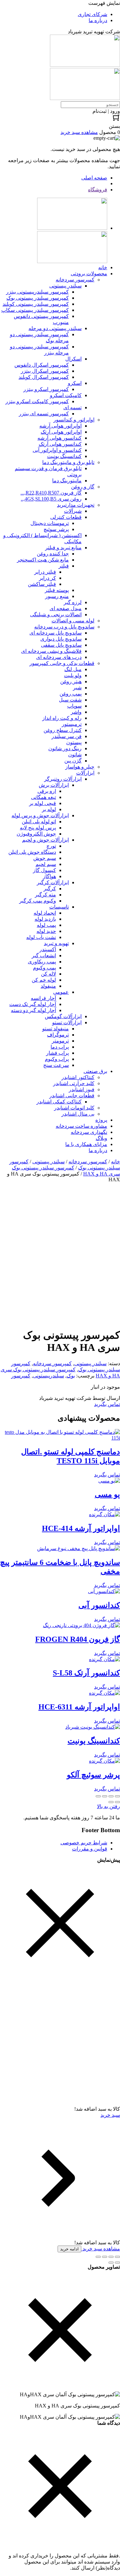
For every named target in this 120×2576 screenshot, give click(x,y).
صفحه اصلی (94, 178)
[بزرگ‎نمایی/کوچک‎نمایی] (117, 1796)
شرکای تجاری (92, 14)
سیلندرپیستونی (48, 1376)
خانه (116, 1162)
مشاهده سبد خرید (101, 2249)
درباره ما (98, 20)
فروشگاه (98, 190)
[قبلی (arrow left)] (117, 1802)
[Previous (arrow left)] (117, 2263)
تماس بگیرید (107, 1404)
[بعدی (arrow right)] (111, 1802)
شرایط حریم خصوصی (84, 1843)
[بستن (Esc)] (98, 1796)
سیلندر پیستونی (48, 1162)
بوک (71, 1376)
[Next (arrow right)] (111, 2263)
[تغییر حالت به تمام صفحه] (111, 1796)
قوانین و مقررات (90, 1849)
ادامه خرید (69, 2249)
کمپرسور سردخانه (88, 1162)
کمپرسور (21, 1376)
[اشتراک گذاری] (105, 1796)
